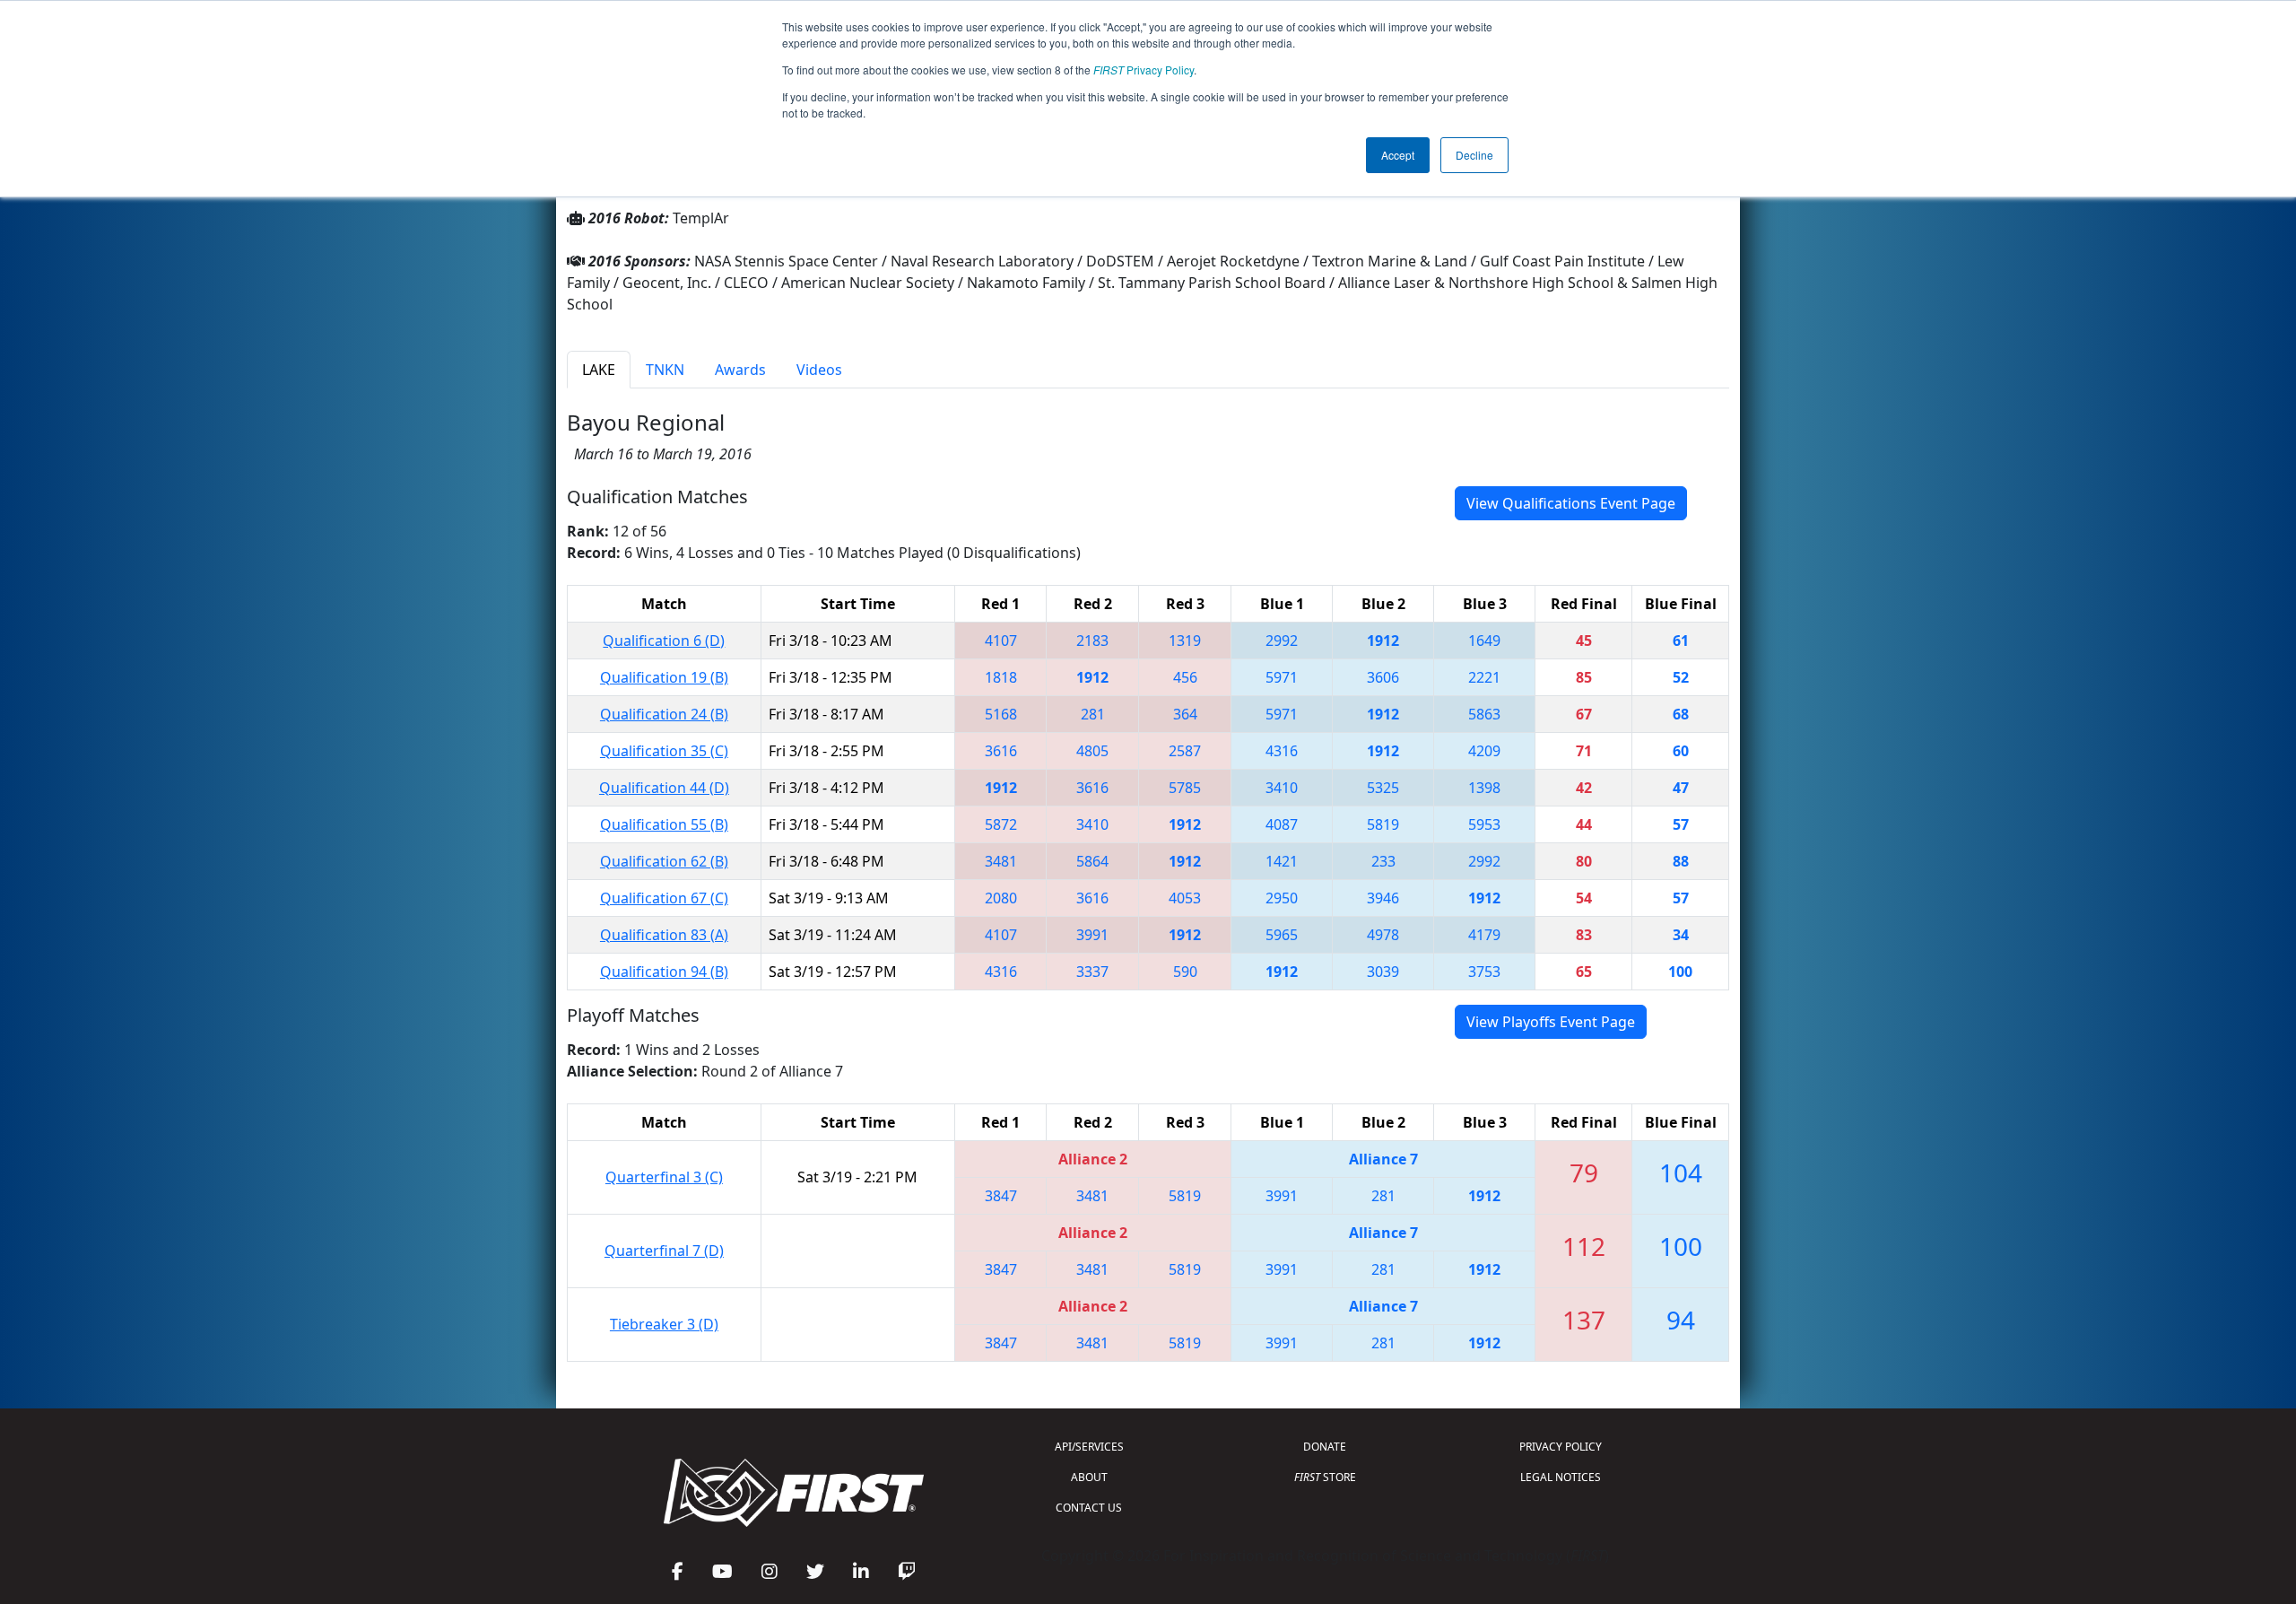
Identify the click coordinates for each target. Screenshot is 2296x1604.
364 (1185, 714)
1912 (1383, 641)
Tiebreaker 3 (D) (664, 1324)
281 (1093, 714)
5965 (1282, 935)
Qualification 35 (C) (664, 751)
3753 (1484, 972)
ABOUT (1089, 1477)
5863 (1484, 714)
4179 (1484, 935)
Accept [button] (1398, 155)
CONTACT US (1089, 1508)
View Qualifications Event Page (1571, 503)
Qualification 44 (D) (664, 788)
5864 (1092, 861)
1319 (1185, 641)
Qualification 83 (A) (664, 935)
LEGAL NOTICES (1561, 1477)
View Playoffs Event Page (1551, 1022)
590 (1185, 972)
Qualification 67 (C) (664, 898)
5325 (1383, 788)
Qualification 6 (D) (664, 641)
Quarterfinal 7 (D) (664, 1251)
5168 (1001, 714)
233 (1383, 861)
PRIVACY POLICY (1561, 1447)
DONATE (1325, 1447)
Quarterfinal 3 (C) (664, 1177)
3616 (1001, 751)
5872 (1001, 824)
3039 (1383, 972)
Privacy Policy (1144, 70)
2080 (1001, 898)
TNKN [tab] (665, 370)
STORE (1325, 1477)
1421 (1282, 861)
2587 (1185, 751)
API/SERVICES (1089, 1447)
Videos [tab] (819, 370)
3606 (1383, 677)
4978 (1383, 935)
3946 (1383, 898)
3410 (1282, 788)
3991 (1092, 935)
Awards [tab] (740, 370)
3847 (1001, 1196)
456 (1185, 677)
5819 (1383, 824)
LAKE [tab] (599, 370)
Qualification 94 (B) (664, 972)
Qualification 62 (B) (664, 861)
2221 (1484, 677)
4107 (1001, 641)
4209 (1484, 751)
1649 (1484, 641)
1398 (1484, 788)
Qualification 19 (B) (664, 677)
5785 (1185, 788)
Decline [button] (1474, 155)
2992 (1282, 641)
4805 (1092, 751)
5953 (1484, 824)
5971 (1282, 677)
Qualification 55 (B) (664, 824)
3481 (1001, 861)
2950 (1282, 898)
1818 (1001, 677)
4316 (1282, 751)
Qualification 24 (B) (664, 714)
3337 (1092, 972)
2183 (1092, 641)
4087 (1282, 824)
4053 (1185, 898)
